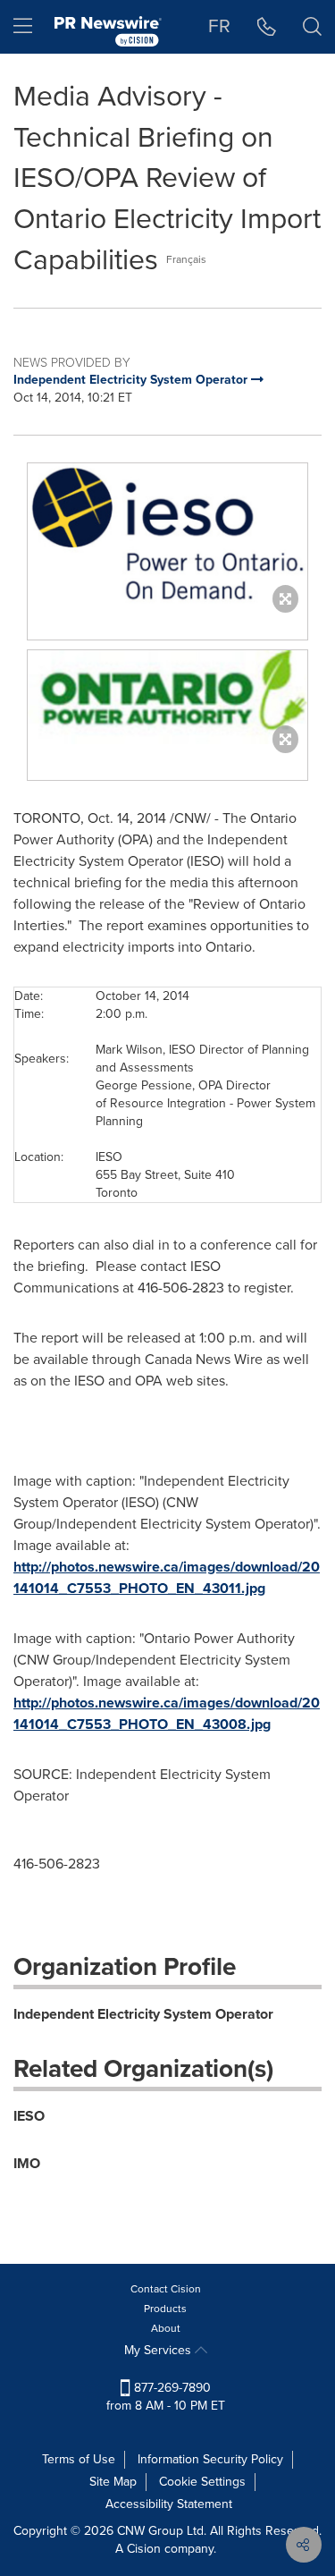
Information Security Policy (210, 2459)
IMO (27, 2163)
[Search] (312, 27)
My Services (159, 2350)
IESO (29, 2116)
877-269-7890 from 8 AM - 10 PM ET (166, 2397)
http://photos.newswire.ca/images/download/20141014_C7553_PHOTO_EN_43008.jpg (167, 1713)
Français (186, 259)
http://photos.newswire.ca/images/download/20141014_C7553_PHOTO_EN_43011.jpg (167, 1577)
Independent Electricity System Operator (143, 2014)
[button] (167, 534)
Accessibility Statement (169, 2504)
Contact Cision (166, 2289)
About (166, 2328)
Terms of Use (79, 2459)
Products (165, 2309)
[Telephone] (267, 27)
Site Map (113, 2482)
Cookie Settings (202, 2482)
